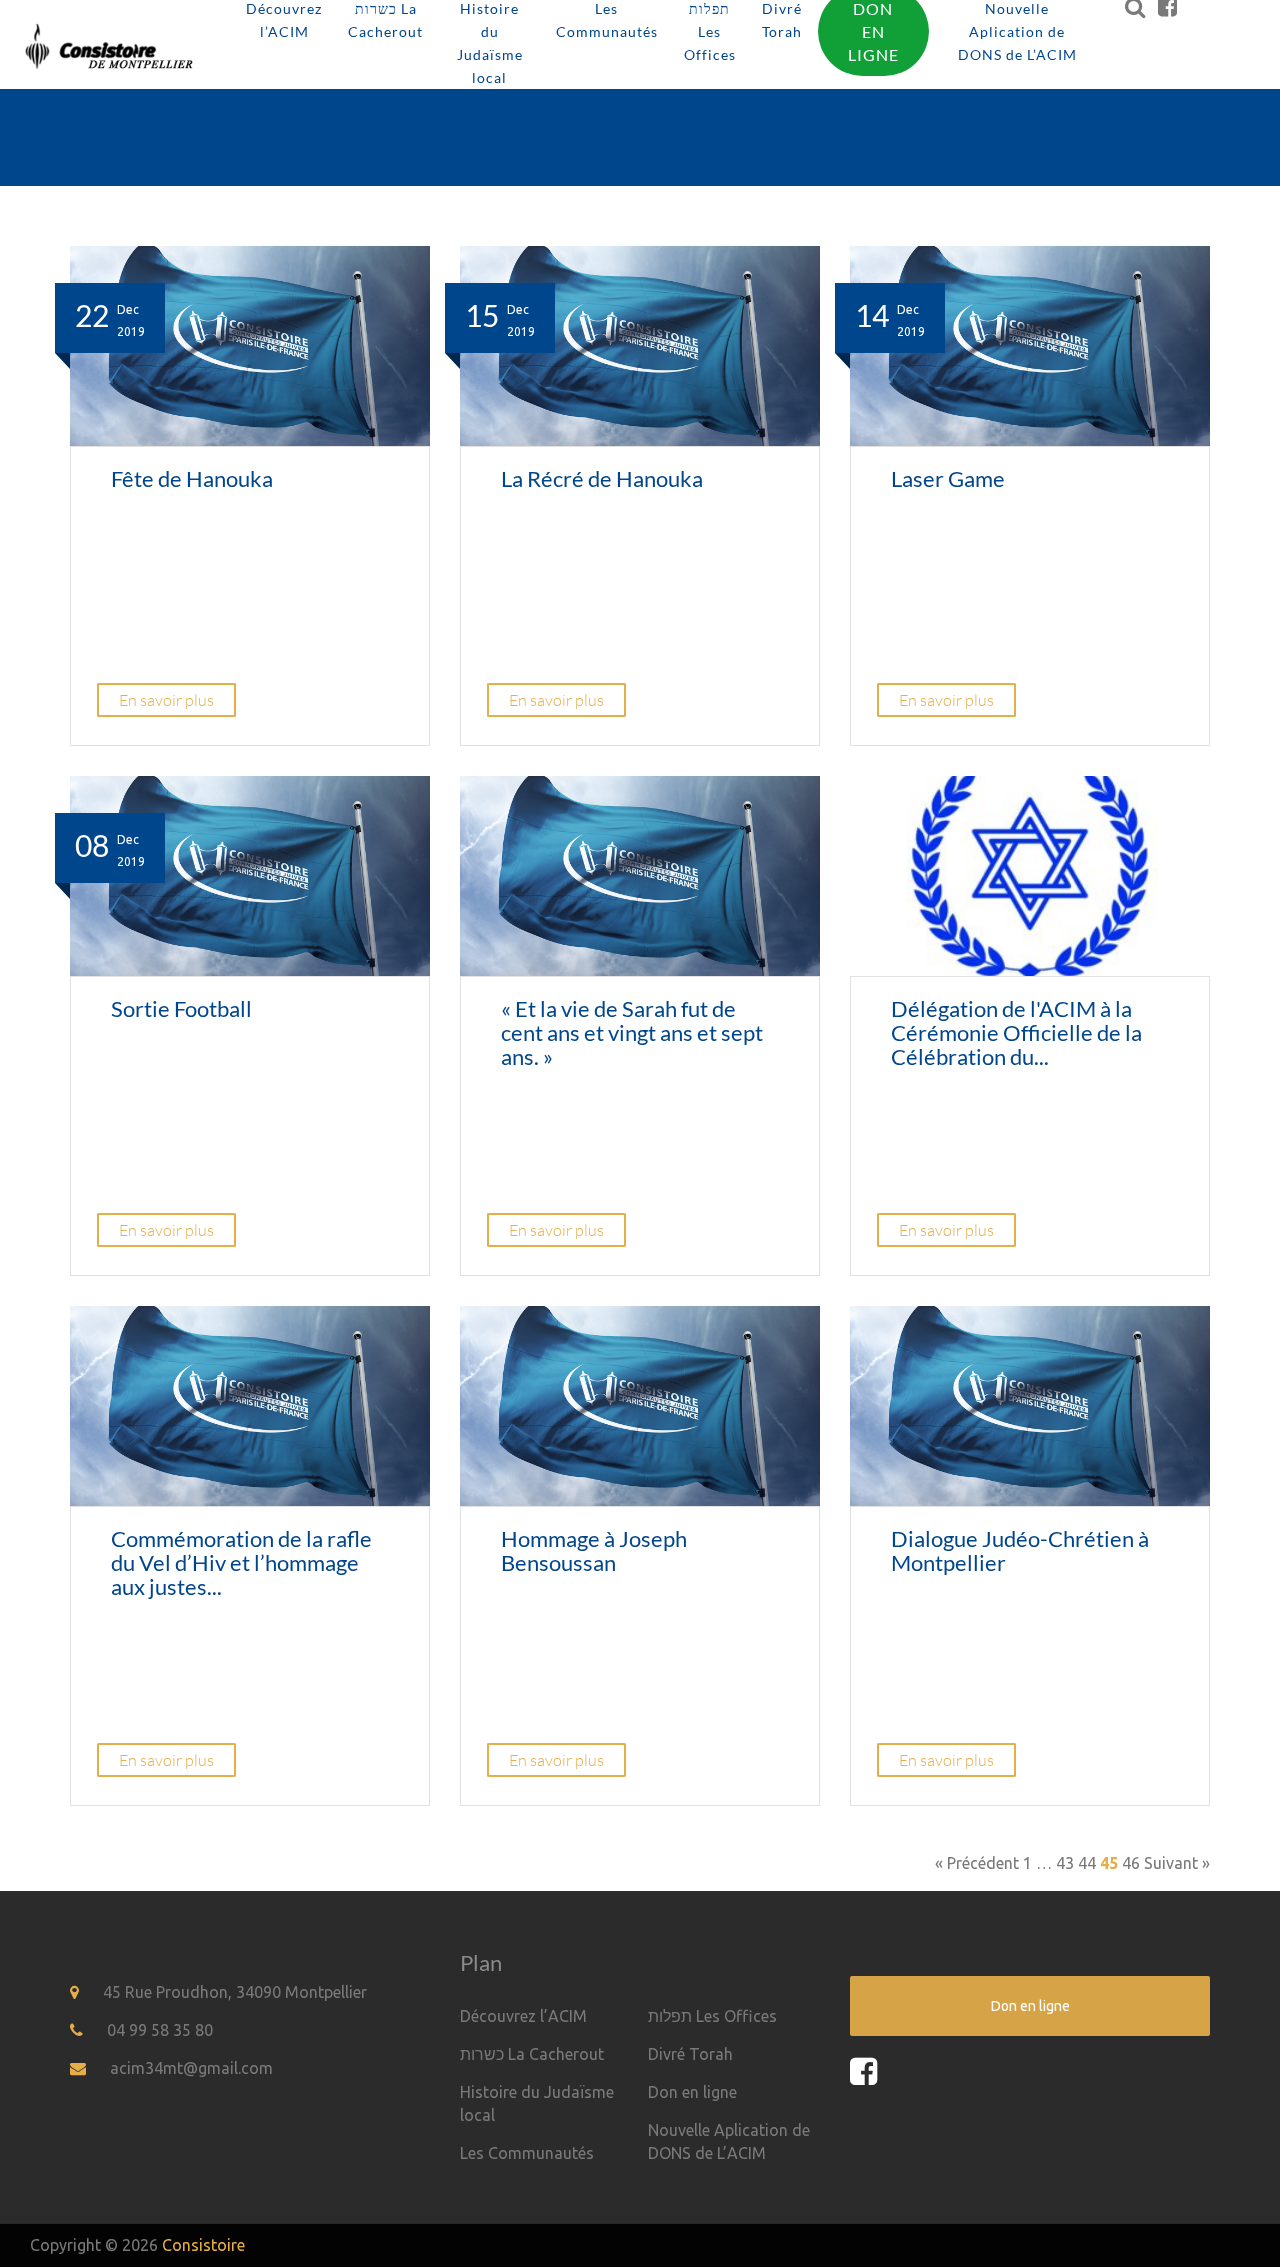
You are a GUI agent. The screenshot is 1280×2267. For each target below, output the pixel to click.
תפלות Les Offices (712, 2016)
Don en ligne (692, 2092)
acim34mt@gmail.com (191, 2068)
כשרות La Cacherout (532, 2054)
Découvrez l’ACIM (523, 2016)
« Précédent (977, 1863)
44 (1087, 1863)
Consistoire (203, 2245)
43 (1065, 1863)
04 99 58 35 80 (160, 2030)
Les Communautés (527, 2153)
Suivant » (1177, 1863)
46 (1131, 1863)
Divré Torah (690, 2054)
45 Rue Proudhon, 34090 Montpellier (235, 1992)
